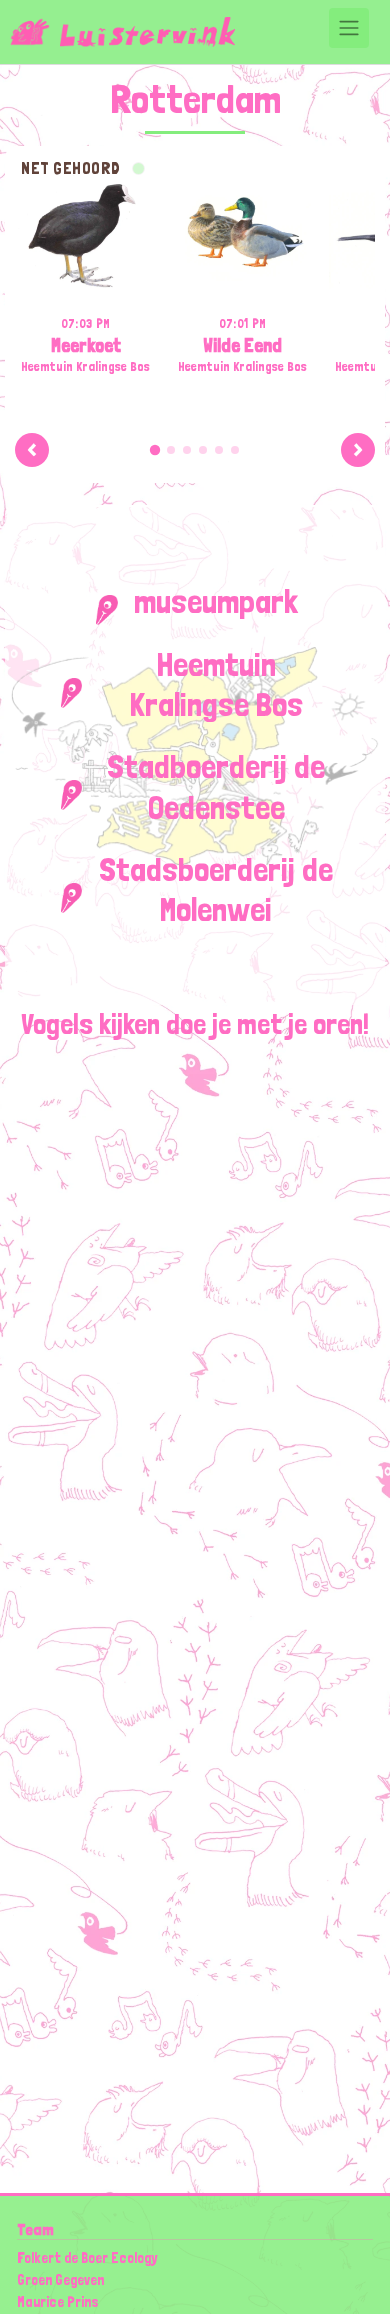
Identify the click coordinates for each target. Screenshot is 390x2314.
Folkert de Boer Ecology (87, 2257)
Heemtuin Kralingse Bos (216, 684)
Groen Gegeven (60, 2279)
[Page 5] (219, 450)
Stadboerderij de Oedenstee (216, 786)
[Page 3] (187, 450)
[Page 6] (235, 450)
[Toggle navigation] (349, 28)
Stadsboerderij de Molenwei (216, 889)
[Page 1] (155, 449)
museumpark (216, 601)
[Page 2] (171, 450)
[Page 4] (203, 450)
